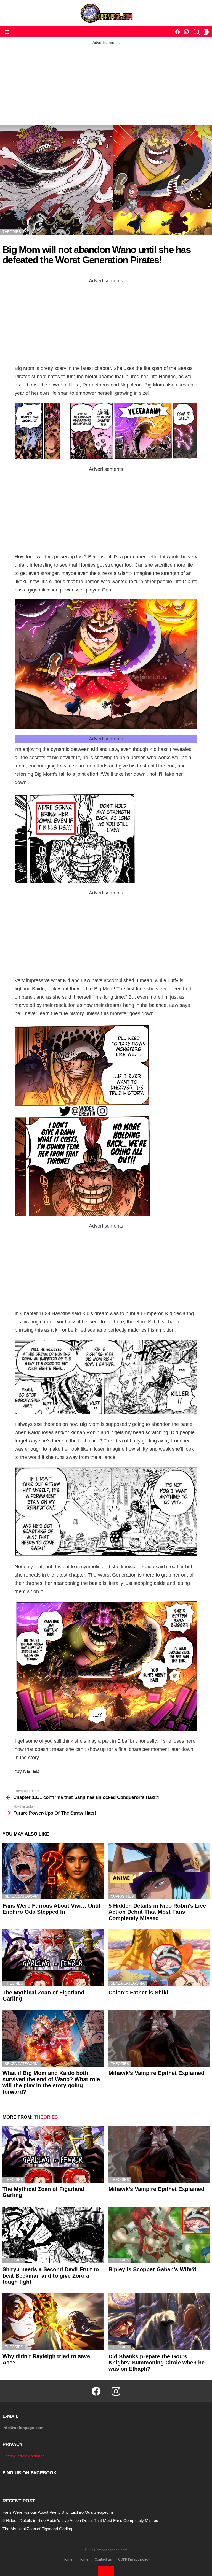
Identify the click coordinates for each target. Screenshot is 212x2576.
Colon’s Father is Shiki (138, 1993)
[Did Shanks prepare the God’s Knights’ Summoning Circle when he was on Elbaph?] (159, 2322)
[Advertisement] (106, 84)
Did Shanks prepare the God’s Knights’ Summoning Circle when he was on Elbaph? (157, 2363)
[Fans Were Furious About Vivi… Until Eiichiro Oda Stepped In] (53, 1871)
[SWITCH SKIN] (206, 32)
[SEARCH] (197, 32)
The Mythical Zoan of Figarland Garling (37, 2529)
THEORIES (14, 1983)
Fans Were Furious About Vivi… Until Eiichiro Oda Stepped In (51, 1909)
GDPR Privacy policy (134, 2559)
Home (67, 2559)
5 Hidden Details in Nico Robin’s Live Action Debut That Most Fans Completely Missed (157, 1912)
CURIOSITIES (122, 1897)
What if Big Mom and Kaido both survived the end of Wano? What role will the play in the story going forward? (51, 2082)
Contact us (103, 2559)
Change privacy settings (23, 2456)
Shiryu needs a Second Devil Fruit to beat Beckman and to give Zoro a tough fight (51, 2276)
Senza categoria (22, 1897)
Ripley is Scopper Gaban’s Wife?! (153, 2269)
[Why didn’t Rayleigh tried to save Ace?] (53, 2322)
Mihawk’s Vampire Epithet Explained (156, 2073)
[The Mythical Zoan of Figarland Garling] (53, 1958)
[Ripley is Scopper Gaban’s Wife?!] (159, 2235)
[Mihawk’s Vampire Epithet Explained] (159, 2039)
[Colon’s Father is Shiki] (159, 1958)
